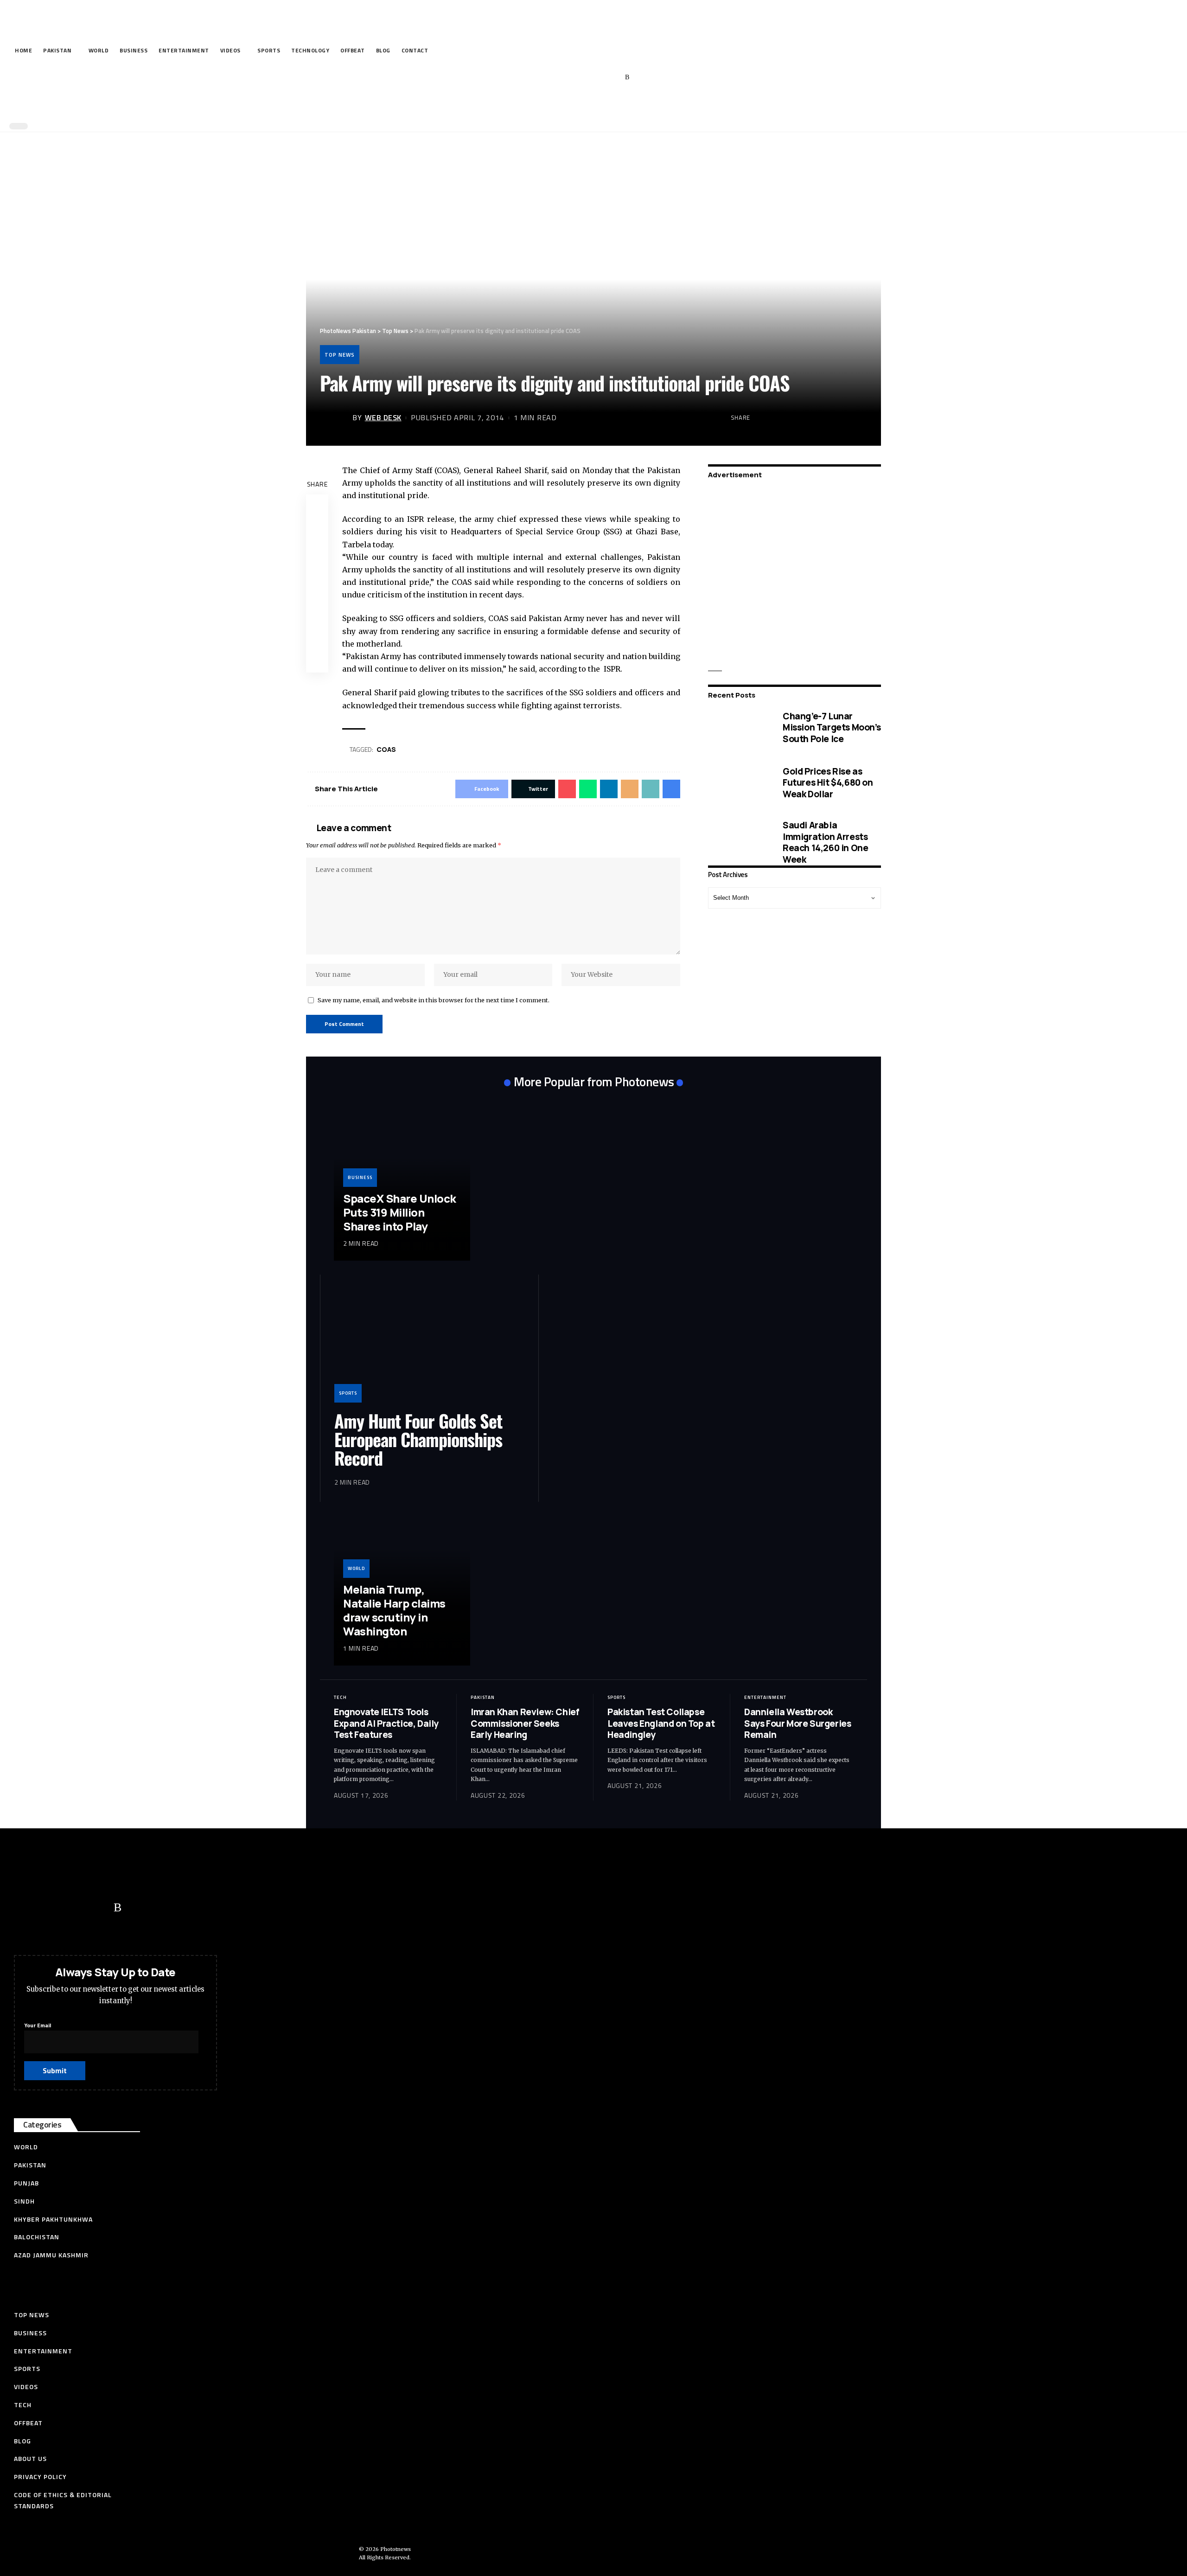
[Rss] (627, 77)
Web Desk (383, 417)
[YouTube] (584, 77)
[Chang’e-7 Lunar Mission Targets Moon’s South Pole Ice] (738, 727)
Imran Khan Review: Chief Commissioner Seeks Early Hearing (525, 1723)
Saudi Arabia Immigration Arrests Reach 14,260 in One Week (825, 842)
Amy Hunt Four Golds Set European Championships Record (418, 1439)
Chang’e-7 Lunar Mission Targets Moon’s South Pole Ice (832, 727)
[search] (591, 106)
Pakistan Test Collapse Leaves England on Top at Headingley (661, 1723)
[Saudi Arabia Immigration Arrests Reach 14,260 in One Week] (738, 842)
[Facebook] (556, 77)
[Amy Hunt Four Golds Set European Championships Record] (429, 1346)
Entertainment (765, 1697)
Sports (348, 1393)
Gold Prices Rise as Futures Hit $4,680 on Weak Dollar (828, 782)
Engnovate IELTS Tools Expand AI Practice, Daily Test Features (386, 1723)
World (356, 1568)
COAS (386, 749)
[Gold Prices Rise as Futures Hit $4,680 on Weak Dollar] (738, 782)
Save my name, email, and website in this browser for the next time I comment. (434, 1000)
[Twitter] (570, 77)
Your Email (38, 2025)
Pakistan (483, 1697)
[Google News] (599, 77)
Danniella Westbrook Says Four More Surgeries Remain (798, 1723)
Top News (340, 355)
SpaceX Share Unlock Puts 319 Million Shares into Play (400, 1212)
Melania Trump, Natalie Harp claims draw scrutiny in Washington (394, 1610)
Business (360, 1177)
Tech (340, 1697)
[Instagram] (613, 77)
